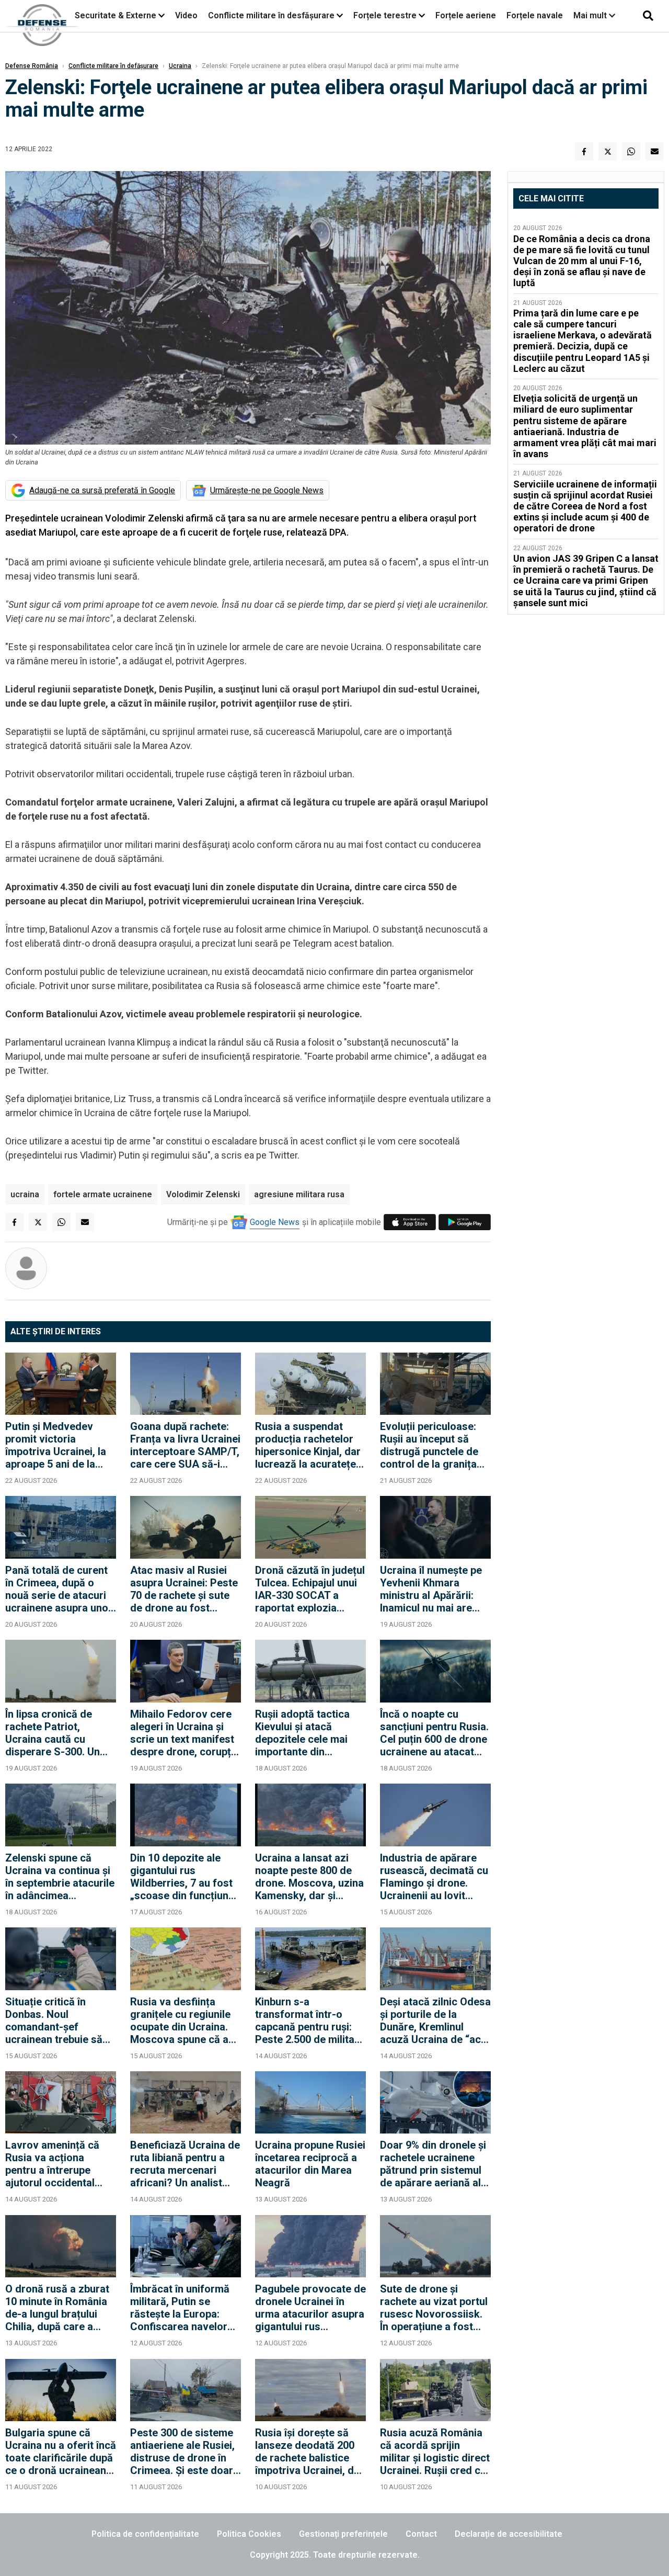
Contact (421, 2534)
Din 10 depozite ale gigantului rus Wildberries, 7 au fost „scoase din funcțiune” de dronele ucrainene (184, 1877)
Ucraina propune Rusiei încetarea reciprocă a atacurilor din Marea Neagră (310, 2164)
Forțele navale (535, 15)
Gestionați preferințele (343, 2534)
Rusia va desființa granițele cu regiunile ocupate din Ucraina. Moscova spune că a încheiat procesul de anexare (180, 2021)
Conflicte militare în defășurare (113, 66)
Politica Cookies (249, 2534)
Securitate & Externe (116, 15)
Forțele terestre (385, 15)
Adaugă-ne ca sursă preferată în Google (102, 490)
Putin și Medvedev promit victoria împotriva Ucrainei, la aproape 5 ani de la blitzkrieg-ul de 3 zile (56, 1445)
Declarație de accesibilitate (509, 2534)
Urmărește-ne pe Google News (267, 490)
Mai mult (591, 15)
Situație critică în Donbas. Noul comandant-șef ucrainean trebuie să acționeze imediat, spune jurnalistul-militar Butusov (54, 2021)
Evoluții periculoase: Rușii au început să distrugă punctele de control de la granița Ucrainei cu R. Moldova (435, 1445)
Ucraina (180, 66)
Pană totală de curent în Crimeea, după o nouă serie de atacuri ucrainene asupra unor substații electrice (59, 1589)
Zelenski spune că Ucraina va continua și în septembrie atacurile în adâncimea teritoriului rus (60, 1877)
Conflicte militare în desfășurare (271, 15)
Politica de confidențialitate (145, 2534)
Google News (275, 1222)
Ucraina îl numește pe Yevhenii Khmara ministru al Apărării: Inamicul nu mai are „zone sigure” (431, 1589)
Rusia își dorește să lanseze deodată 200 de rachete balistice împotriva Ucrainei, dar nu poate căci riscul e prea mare (309, 2452)
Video (186, 15)
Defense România (32, 66)
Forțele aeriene (466, 15)
